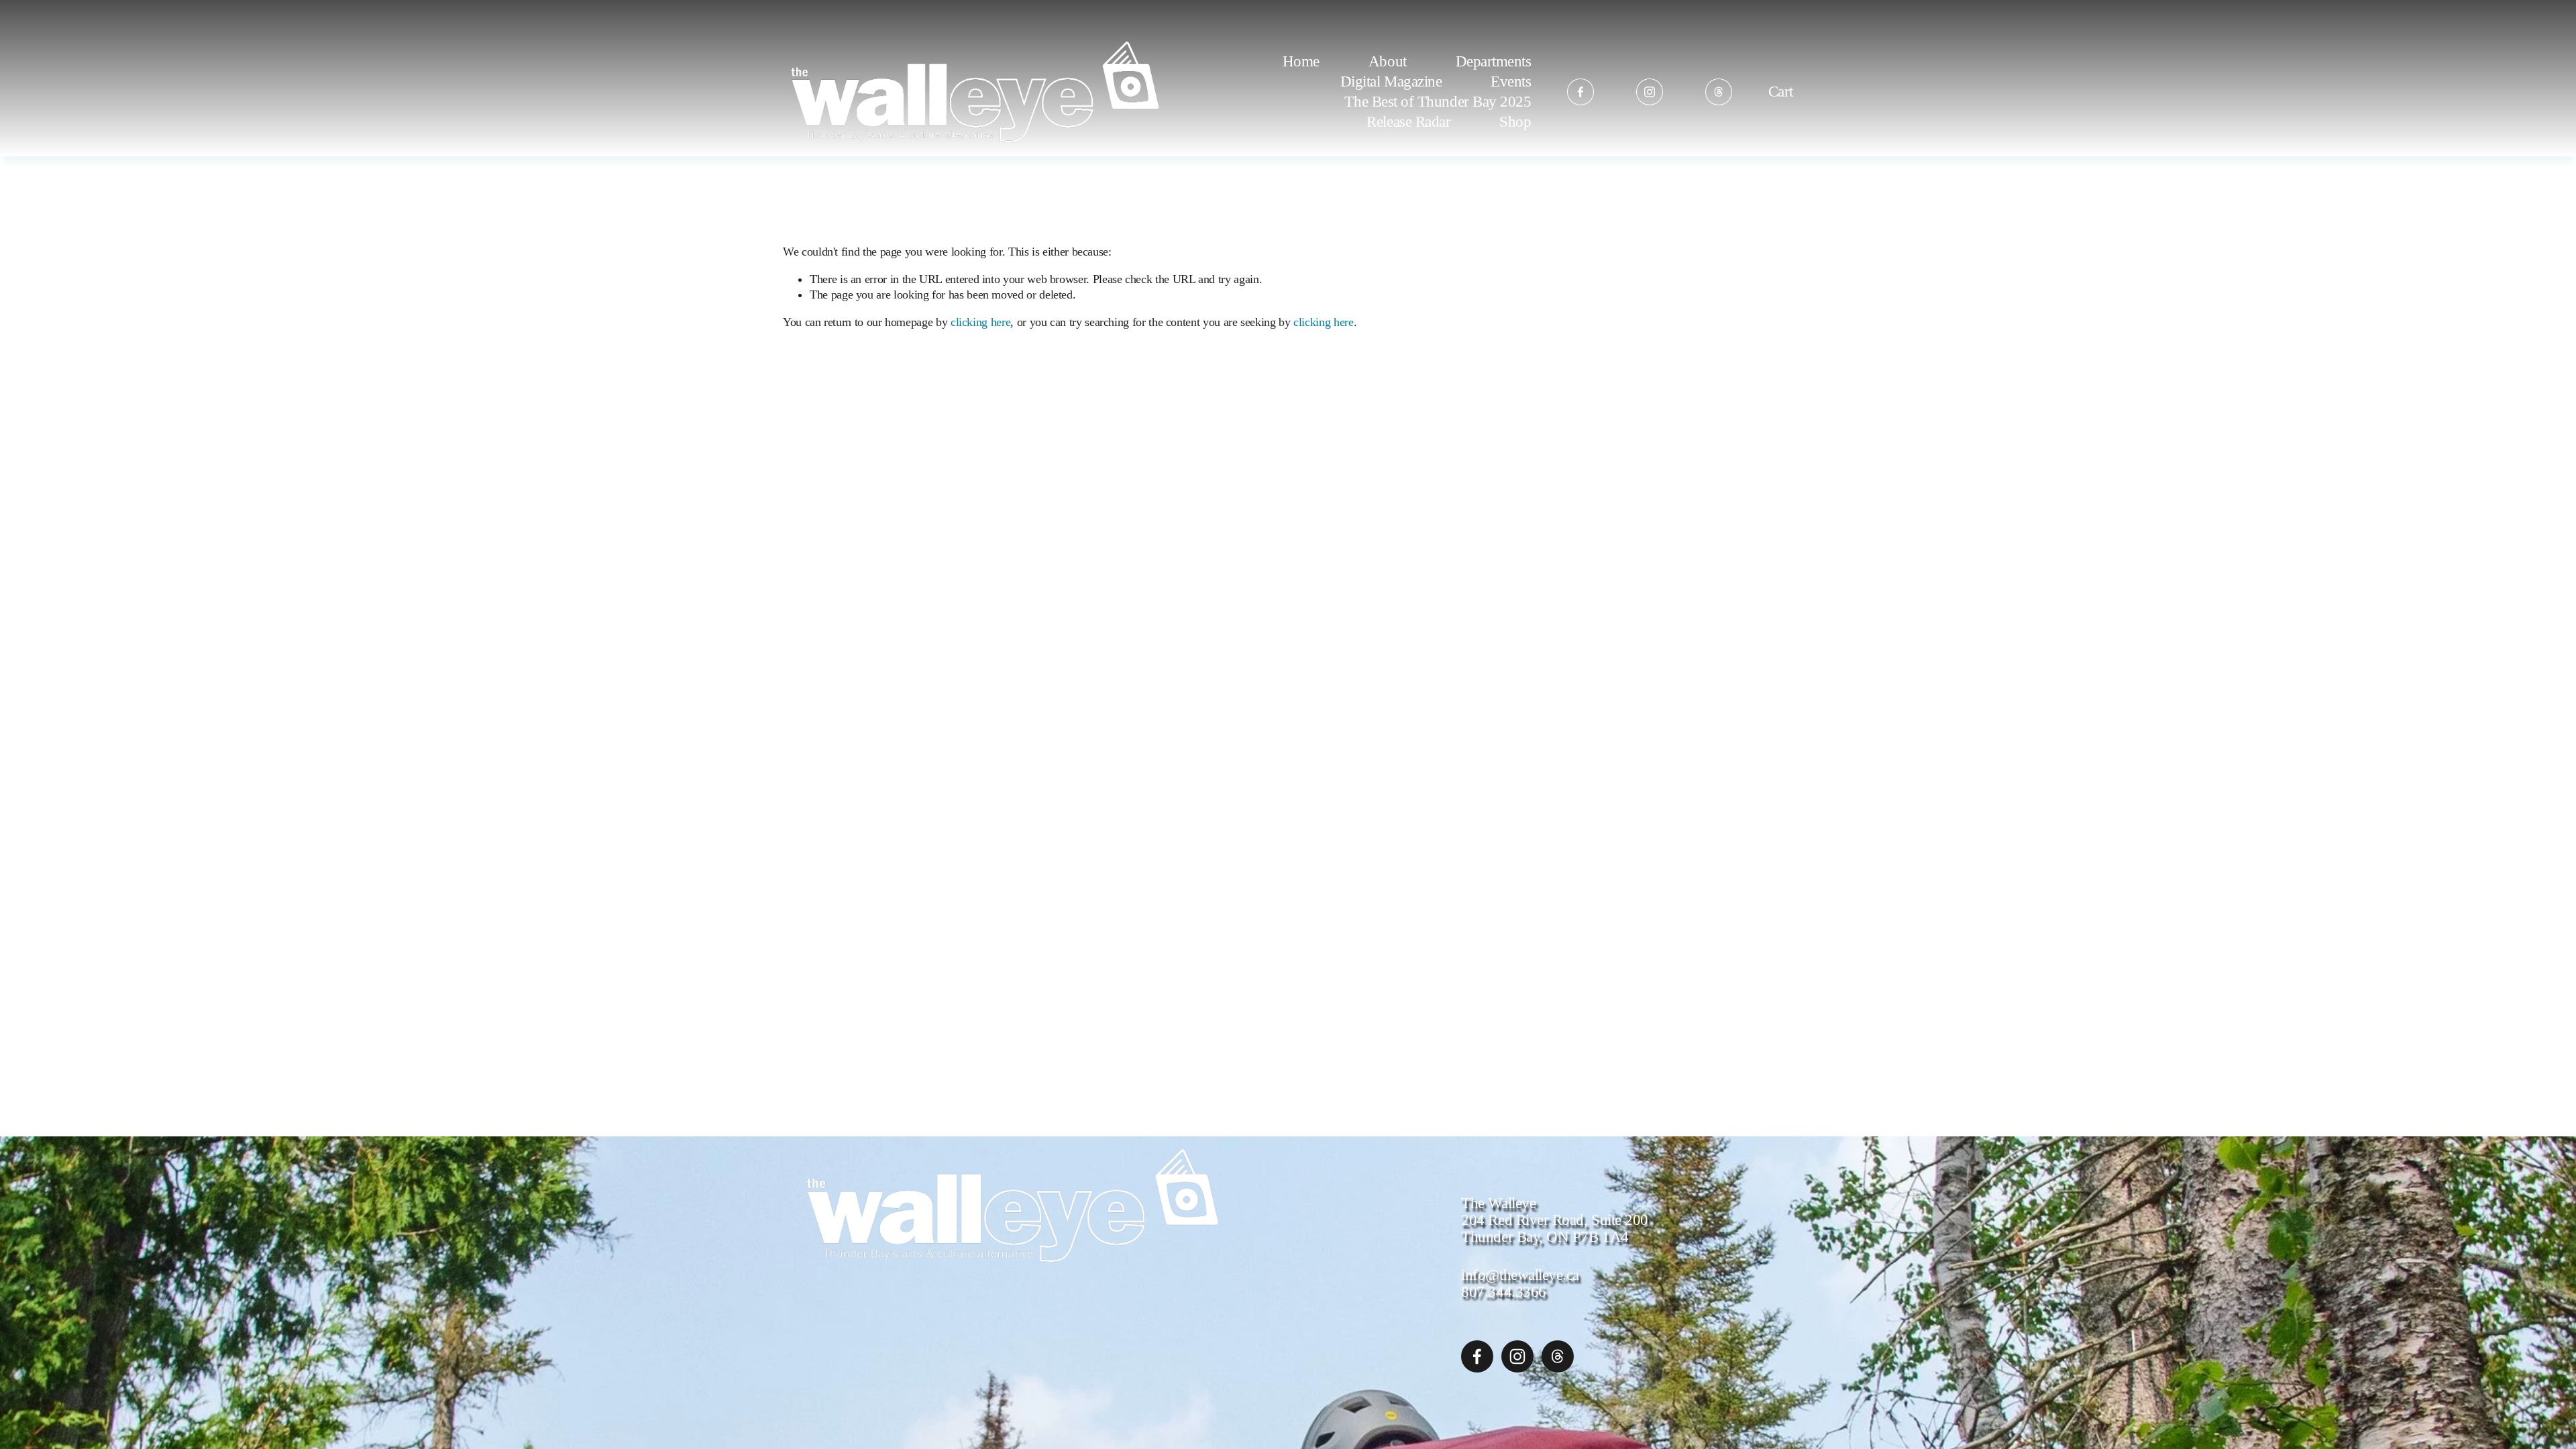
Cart (1781, 92)
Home (1301, 61)
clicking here (980, 322)
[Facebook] (1580, 92)
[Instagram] (1650, 92)
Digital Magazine (1391, 81)
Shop (1515, 121)
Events (1511, 81)
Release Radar (1408, 121)
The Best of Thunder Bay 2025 (1438, 101)
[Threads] (1719, 92)
